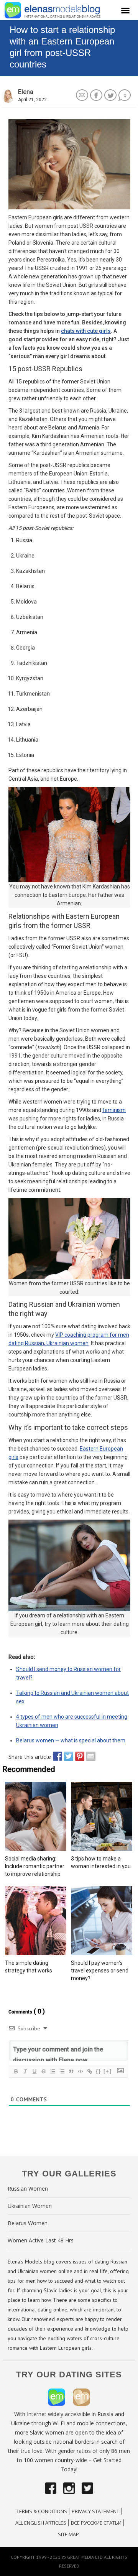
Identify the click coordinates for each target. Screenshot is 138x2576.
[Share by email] (89, 1756)
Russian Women (28, 2189)
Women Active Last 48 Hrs (41, 2240)
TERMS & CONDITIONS (42, 2511)
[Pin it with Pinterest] (78, 1756)
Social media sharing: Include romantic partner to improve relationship (35, 1866)
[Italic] (25, 2071)
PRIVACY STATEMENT (95, 2511)
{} (99, 2071)
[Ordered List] (53, 2071)
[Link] (89, 2071)
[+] (108, 2071)
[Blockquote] (71, 2071)
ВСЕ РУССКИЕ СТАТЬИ (96, 2523)
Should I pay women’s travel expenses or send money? (100, 1971)
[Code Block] (80, 2071)
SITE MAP (68, 2534)
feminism (114, 1110)
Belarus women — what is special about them (71, 1740)
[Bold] (16, 2071)
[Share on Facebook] (56, 1756)
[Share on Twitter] (67, 1756)
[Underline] (34, 2071)
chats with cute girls (86, 331)
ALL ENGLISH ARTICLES (41, 2523)
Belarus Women (28, 2223)
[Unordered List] (62, 2071)
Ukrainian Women (30, 2206)
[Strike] (43, 2071)
